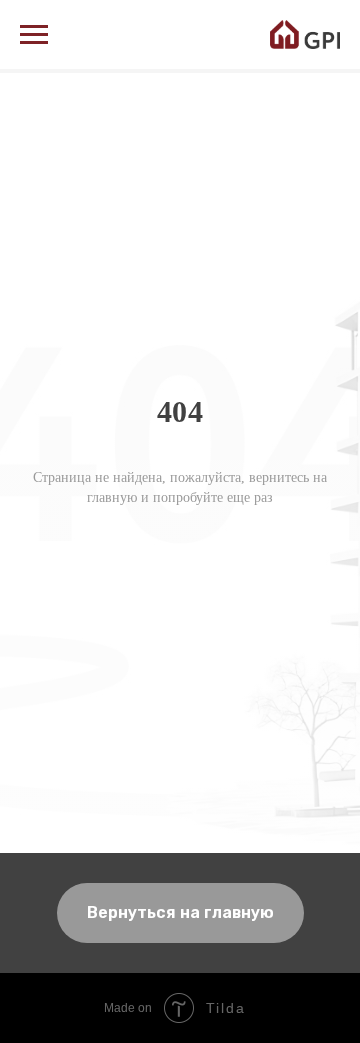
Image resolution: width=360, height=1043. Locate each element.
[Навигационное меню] (34, 35)
